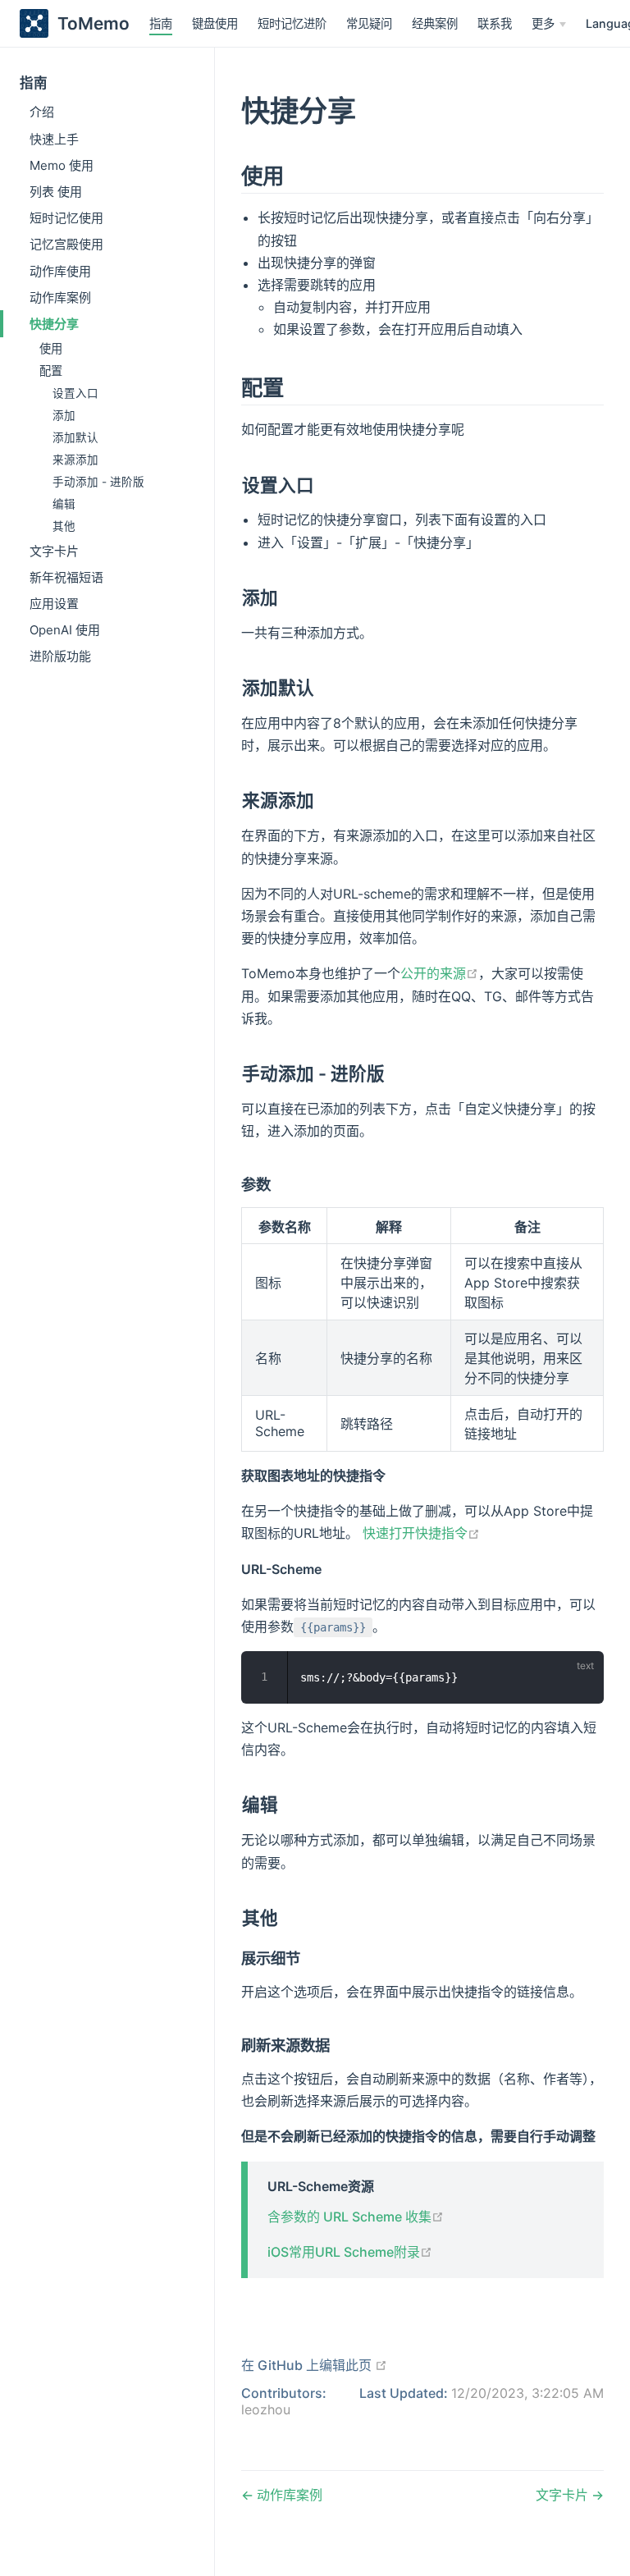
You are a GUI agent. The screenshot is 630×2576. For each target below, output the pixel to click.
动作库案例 (60, 297)
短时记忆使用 (66, 218)
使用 (51, 348)
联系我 (495, 23)
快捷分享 (54, 324)
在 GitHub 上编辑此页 (314, 2365)
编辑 (64, 504)
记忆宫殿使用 (66, 244)
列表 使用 (56, 192)
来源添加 (75, 460)
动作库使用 (60, 271)
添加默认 (75, 437)
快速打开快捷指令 (421, 1533)
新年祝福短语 (66, 577)
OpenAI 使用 (65, 630)
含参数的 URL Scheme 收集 (356, 2217)
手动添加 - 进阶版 (98, 482)
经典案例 (435, 23)
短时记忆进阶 (292, 23)
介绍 (42, 112)
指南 (161, 23)
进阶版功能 (60, 656)
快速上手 (54, 139)
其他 (64, 526)
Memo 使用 (62, 165)
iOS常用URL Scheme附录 (350, 2252)
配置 (51, 371)
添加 (64, 415)
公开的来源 (439, 973)
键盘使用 (215, 23)
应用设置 (54, 604)
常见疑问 (369, 23)
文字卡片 (54, 551)
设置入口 (75, 393)
